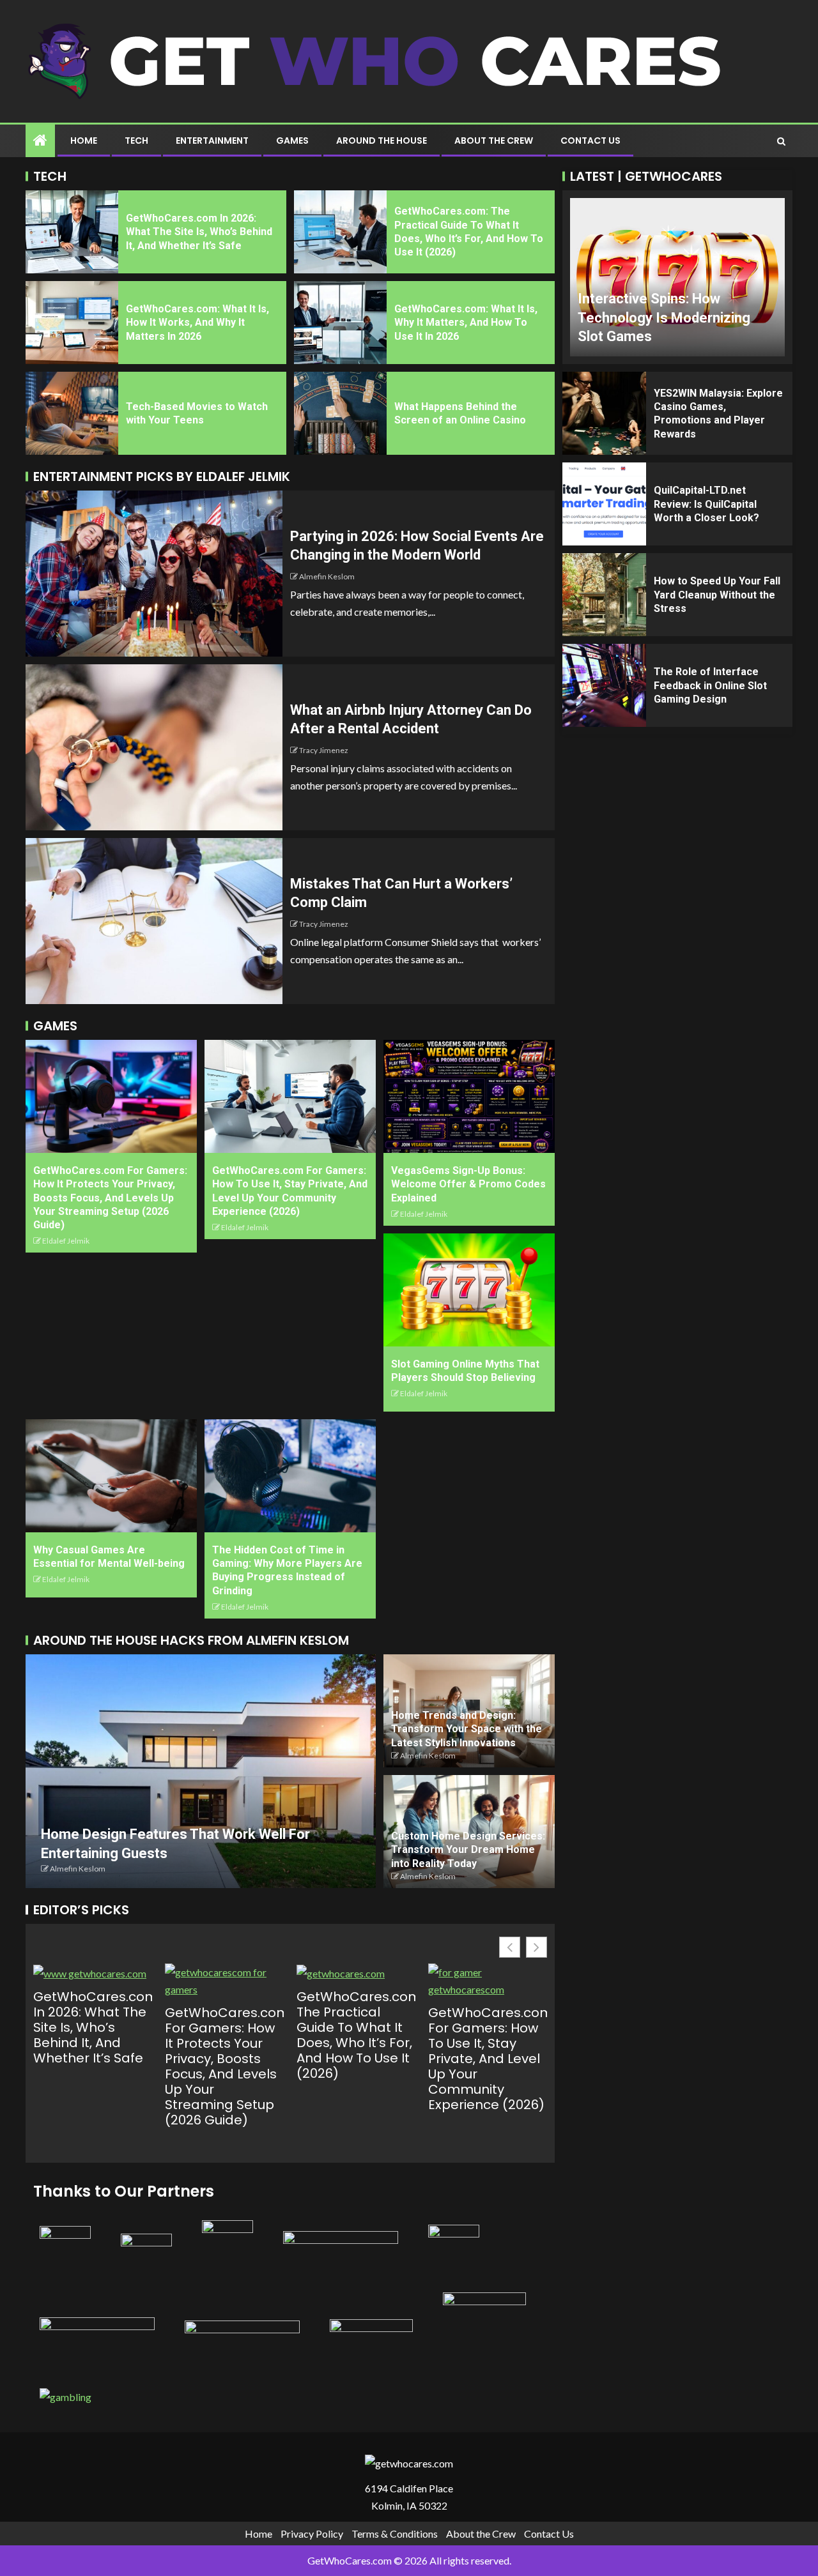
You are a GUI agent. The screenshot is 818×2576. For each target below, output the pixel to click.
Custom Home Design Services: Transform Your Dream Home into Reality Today (468, 1850)
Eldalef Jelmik (66, 1241)
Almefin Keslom (327, 576)
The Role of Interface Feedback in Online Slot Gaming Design (710, 685)
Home (84, 141)
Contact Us (590, 141)
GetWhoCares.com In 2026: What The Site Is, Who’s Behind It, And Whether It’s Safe (199, 232)
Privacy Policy (312, 2534)
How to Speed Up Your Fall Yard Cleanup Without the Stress (717, 595)
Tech (136, 141)
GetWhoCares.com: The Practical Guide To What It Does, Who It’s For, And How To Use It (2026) (356, 2035)
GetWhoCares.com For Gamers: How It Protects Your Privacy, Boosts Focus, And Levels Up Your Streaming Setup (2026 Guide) (110, 1198)
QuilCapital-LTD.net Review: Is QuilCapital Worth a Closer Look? (706, 504)
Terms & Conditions (395, 2534)
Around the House (382, 141)
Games (292, 141)
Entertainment (212, 141)
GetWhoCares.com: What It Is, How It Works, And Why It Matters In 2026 (197, 323)
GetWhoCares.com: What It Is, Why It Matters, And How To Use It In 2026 (466, 323)
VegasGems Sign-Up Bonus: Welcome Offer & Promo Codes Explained (468, 1184)
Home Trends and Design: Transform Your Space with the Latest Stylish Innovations (467, 1729)
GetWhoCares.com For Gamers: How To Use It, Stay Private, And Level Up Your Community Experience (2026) (488, 2059)
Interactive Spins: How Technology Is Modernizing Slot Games (664, 317)
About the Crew (494, 141)
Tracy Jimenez (324, 750)
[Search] (781, 141)
